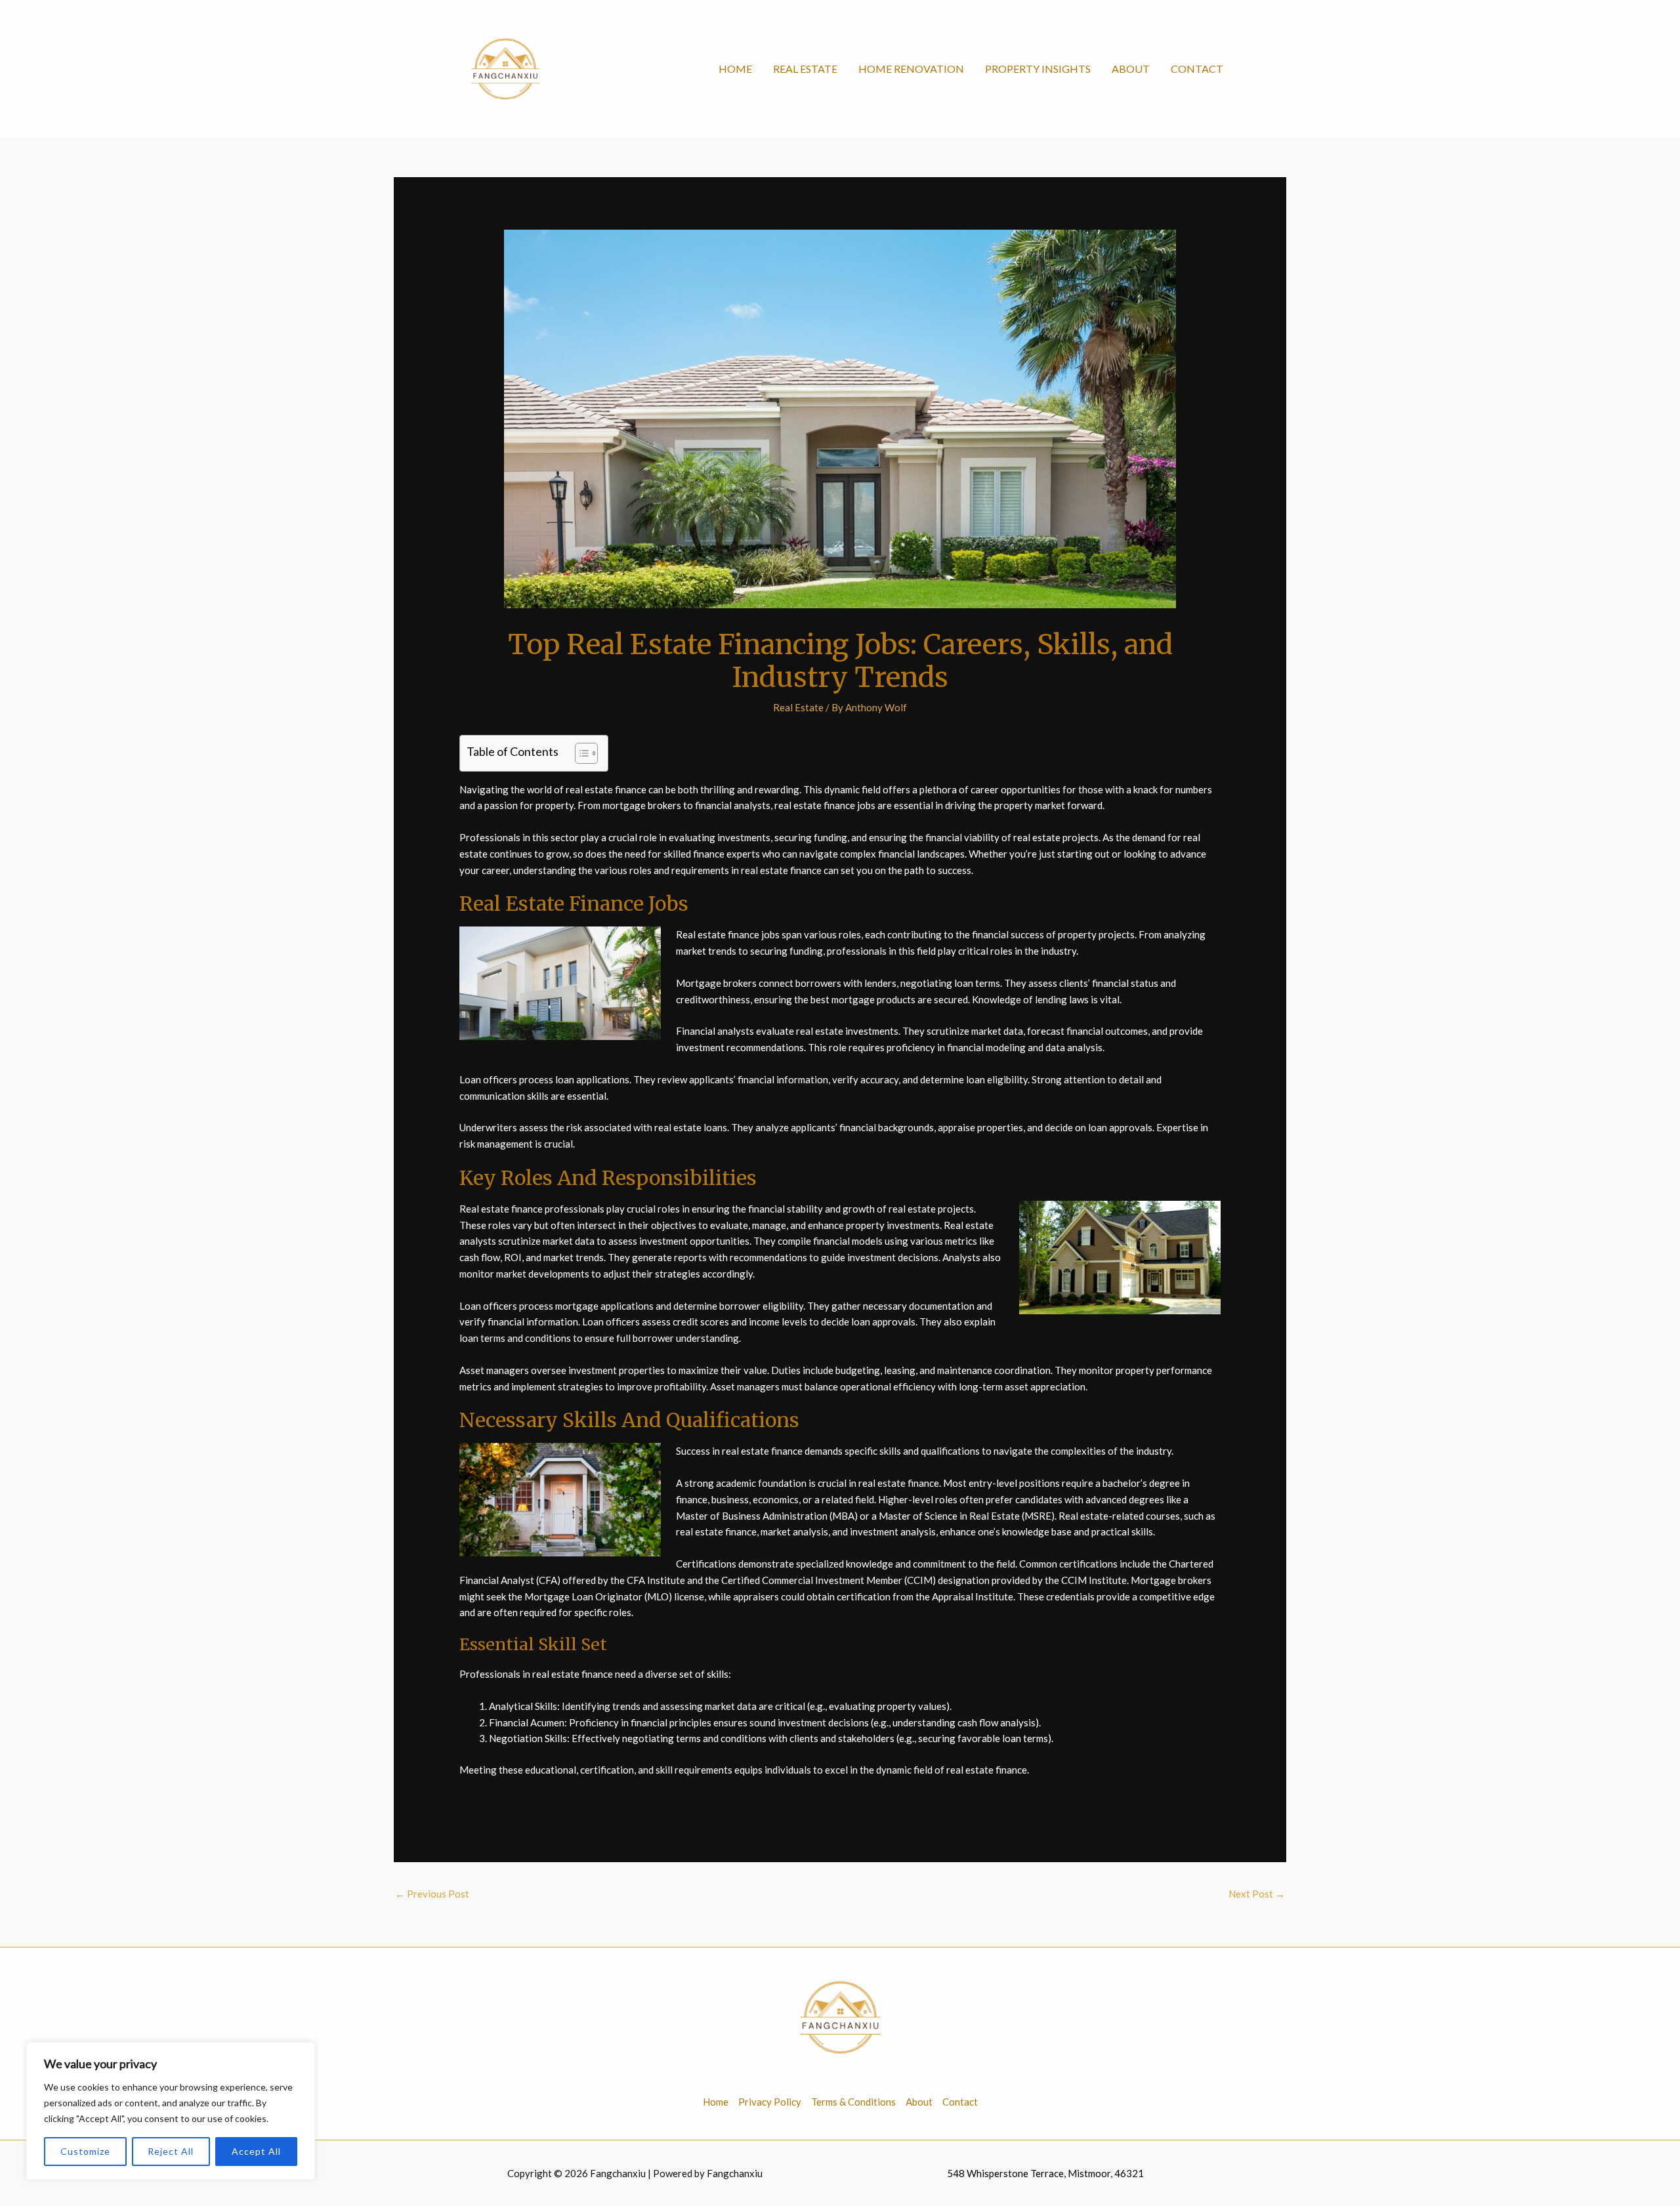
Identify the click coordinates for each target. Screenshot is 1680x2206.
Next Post (1257, 1894)
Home (735, 69)
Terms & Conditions (853, 2102)
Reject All (171, 2151)
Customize (85, 2151)
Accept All (256, 2151)
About (1131, 69)
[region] (171, 2111)
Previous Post (432, 1894)
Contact (1197, 69)
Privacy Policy (770, 2102)
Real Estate (805, 69)
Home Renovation (911, 69)
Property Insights (1038, 69)
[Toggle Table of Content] (580, 753)
